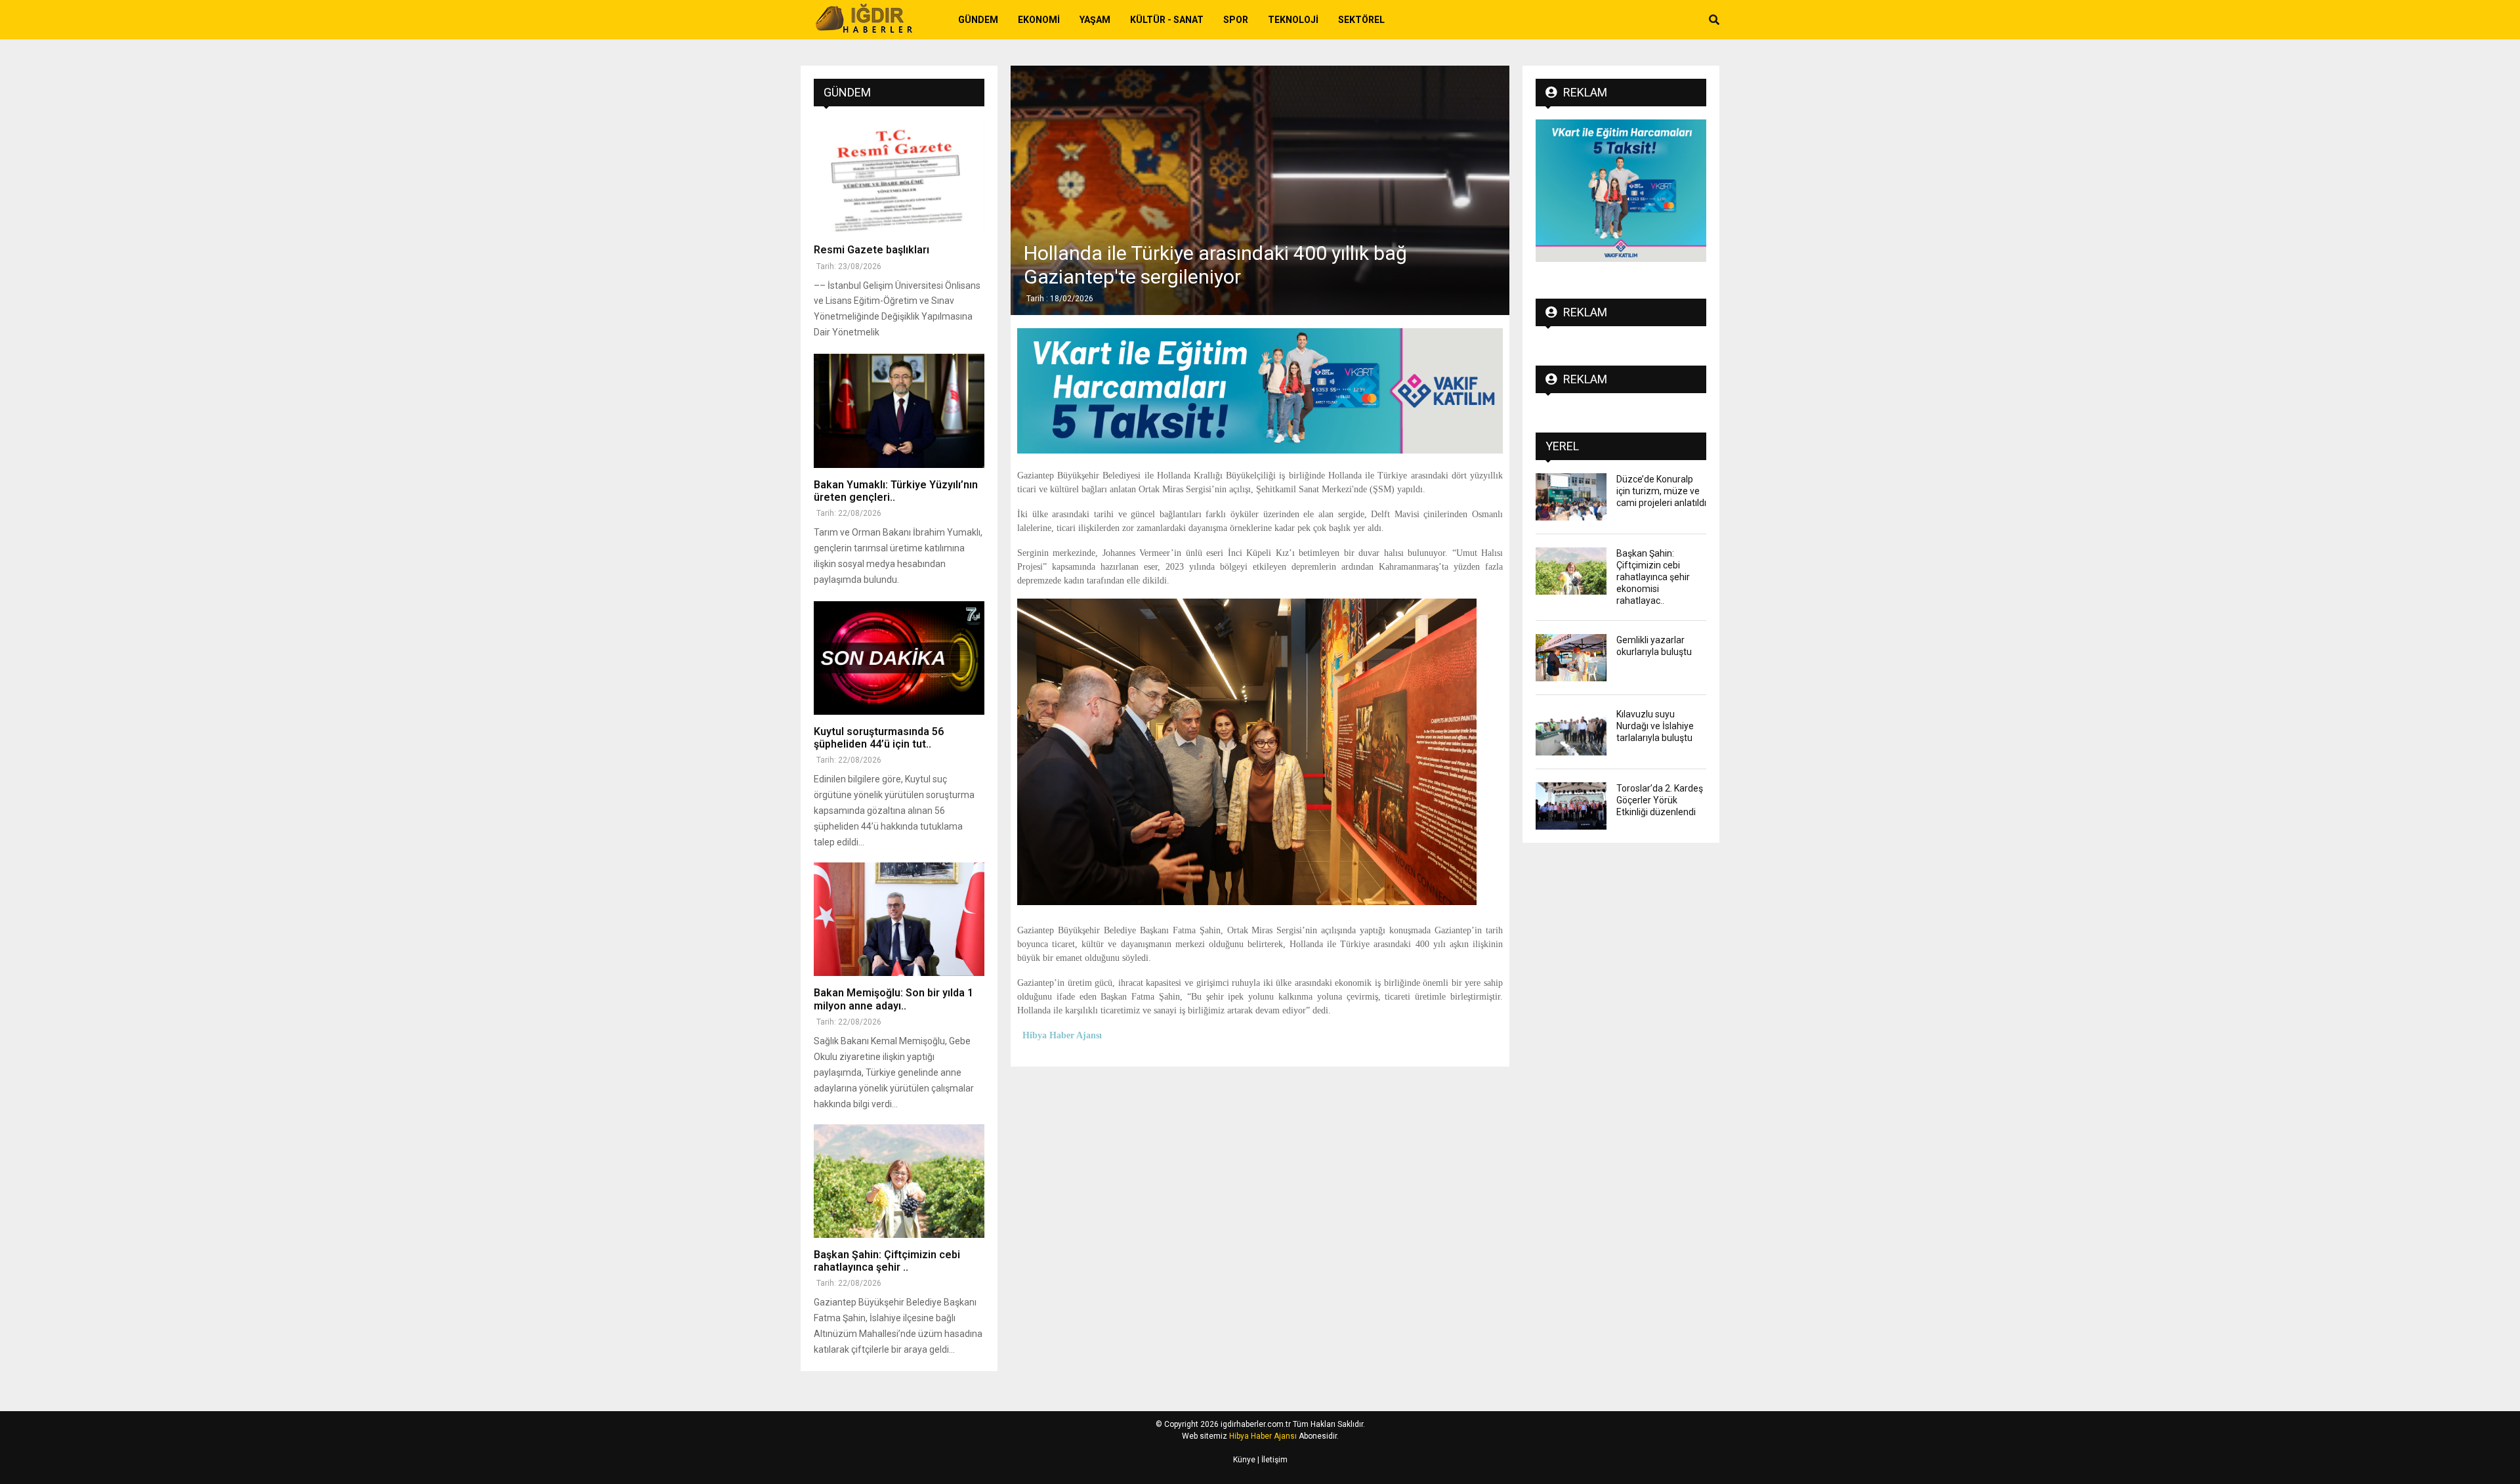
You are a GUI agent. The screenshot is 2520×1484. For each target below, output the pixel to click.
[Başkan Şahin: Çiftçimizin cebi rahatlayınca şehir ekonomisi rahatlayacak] (899, 1181)
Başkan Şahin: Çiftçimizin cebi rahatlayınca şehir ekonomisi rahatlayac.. (1653, 577)
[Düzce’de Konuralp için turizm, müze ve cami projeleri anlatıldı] (1571, 497)
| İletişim (1271, 1460)
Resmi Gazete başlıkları (871, 250)
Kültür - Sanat (1167, 20)
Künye (1244, 1460)
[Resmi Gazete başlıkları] (899, 176)
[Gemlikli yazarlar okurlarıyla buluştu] (1571, 658)
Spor (1236, 20)
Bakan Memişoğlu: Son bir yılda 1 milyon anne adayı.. (893, 999)
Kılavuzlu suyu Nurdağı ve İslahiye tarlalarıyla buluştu (1655, 726)
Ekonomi (1039, 20)
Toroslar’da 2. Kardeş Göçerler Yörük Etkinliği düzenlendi (1660, 800)
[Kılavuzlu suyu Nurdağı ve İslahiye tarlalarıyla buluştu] (1571, 732)
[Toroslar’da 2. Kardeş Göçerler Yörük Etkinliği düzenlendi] (1571, 806)
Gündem (978, 20)
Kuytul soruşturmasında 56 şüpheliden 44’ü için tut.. (879, 738)
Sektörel (1361, 20)
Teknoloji (1293, 20)
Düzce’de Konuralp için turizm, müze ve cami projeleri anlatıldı (1661, 491)
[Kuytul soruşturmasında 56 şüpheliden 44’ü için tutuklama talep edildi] (899, 658)
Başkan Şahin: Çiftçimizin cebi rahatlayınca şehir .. (887, 1261)
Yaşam (1095, 20)
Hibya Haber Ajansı (1263, 1436)
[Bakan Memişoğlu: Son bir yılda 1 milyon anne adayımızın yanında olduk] (899, 919)
